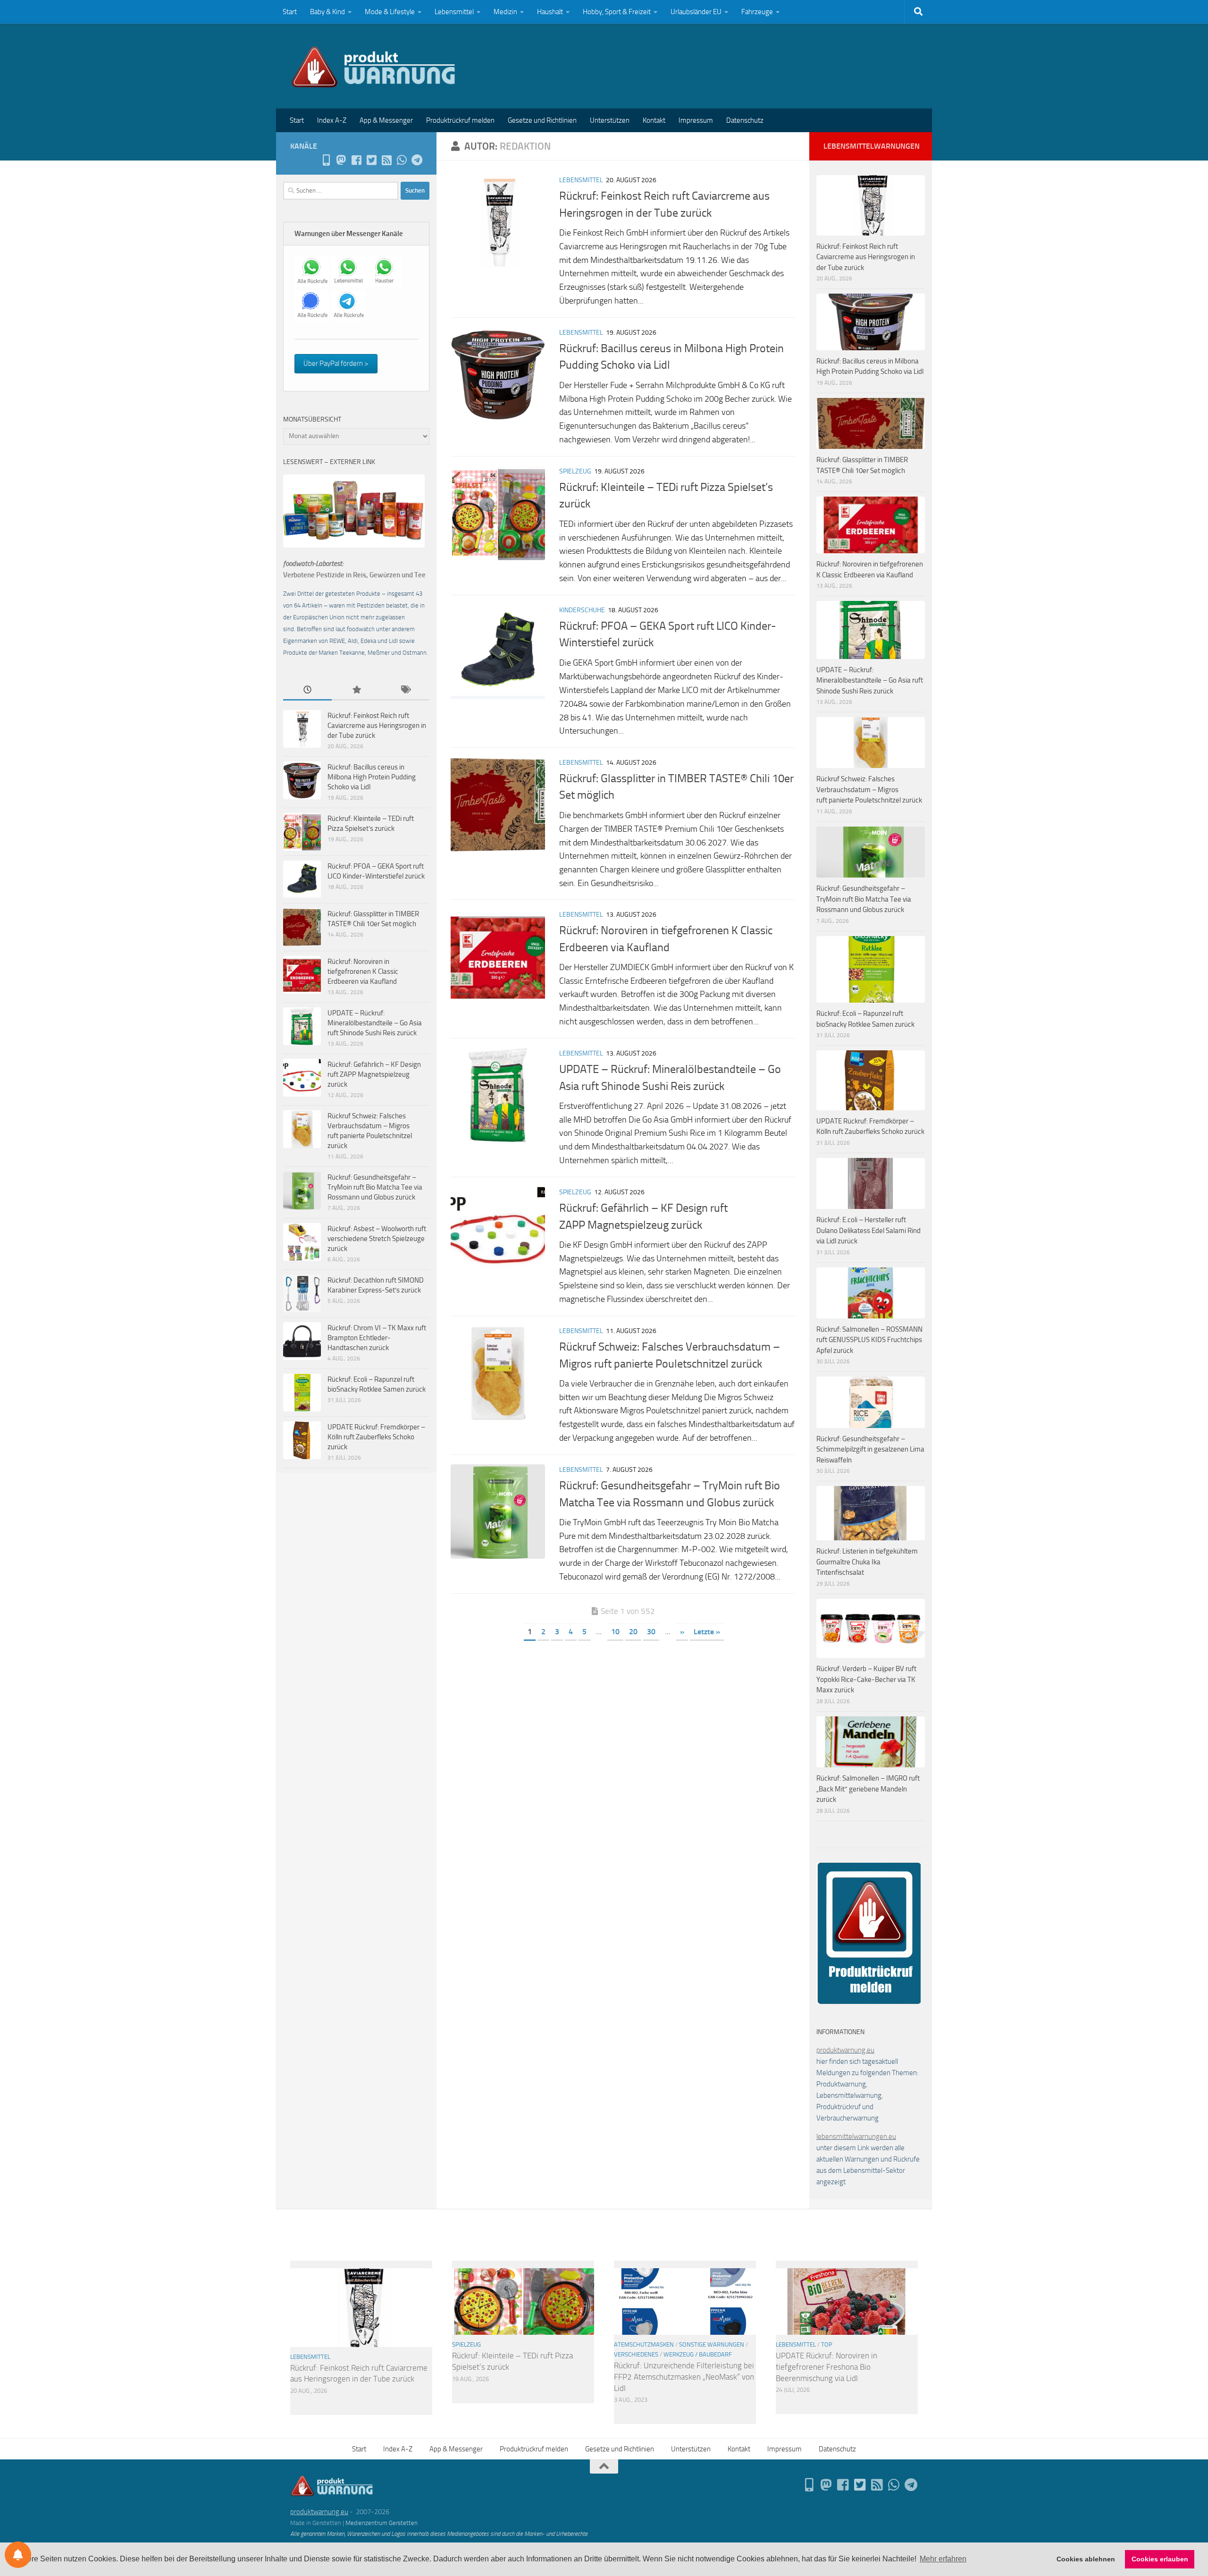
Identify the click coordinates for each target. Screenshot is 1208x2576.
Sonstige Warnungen (712, 2344)
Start (290, 12)
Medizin (505, 12)
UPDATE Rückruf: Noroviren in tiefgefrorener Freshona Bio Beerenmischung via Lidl (826, 2367)
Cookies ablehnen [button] (1086, 2559)
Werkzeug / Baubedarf (698, 2354)
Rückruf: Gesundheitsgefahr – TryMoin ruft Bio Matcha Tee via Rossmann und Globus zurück (375, 1187)
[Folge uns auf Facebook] (356, 160)
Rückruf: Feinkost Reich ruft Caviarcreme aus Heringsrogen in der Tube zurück (377, 726)
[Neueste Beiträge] (307, 690)
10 (615, 1632)
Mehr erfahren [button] (943, 2559)
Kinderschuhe (582, 610)
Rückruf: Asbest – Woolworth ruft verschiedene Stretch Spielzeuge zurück (377, 1239)
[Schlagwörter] (405, 690)
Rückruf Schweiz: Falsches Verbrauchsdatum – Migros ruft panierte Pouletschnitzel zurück (869, 790)
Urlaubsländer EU (696, 12)
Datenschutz (745, 120)
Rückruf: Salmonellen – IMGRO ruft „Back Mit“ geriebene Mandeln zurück (868, 1789)
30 (651, 1632)
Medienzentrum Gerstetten (382, 2523)
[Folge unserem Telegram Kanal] (417, 160)
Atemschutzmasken (644, 2344)
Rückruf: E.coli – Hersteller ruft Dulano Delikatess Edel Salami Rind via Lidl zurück (868, 1230)
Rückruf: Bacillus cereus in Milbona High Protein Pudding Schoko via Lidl (372, 777)
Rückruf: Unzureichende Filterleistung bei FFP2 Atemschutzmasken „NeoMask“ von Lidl (684, 2377)
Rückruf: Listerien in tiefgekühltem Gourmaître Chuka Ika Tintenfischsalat (867, 1562)
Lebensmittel (454, 12)
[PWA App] (326, 160)
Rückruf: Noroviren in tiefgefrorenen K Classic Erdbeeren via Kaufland (363, 971)
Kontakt (654, 120)
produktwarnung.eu (845, 2050)
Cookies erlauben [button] (1160, 2559)
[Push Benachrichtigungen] (18, 2555)
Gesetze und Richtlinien (542, 120)
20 (633, 1632)
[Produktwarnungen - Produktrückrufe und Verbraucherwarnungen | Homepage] (373, 66)
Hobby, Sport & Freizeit (617, 12)
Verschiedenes (636, 2354)
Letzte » (707, 1632)
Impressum (696, 120)
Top (827, 2344)
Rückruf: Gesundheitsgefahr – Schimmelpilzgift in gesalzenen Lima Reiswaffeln (870, 1449)
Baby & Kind (327, 12)
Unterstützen (610, 120)
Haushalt (550, 12)
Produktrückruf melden (460, 120)
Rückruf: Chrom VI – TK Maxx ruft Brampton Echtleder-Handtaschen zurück (377, 1338)
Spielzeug (575, 471)
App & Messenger (386, 120)
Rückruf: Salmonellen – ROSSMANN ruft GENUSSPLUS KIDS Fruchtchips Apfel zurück (869, 1340)
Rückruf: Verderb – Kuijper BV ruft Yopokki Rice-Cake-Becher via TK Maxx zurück (866, 1679)
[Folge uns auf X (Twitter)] (371, 160)
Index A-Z (332, 120)
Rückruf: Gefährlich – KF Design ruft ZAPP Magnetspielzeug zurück (374, 1074)
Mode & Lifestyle (390, 12)
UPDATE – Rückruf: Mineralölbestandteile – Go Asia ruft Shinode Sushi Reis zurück (375, 1023)
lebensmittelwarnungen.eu (856, 2137)
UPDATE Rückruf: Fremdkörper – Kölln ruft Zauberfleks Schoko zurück (376, 1437)
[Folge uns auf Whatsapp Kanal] (402, 160)
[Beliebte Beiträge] (356, 690)
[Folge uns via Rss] (386, 160)
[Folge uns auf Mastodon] (341, 160)
